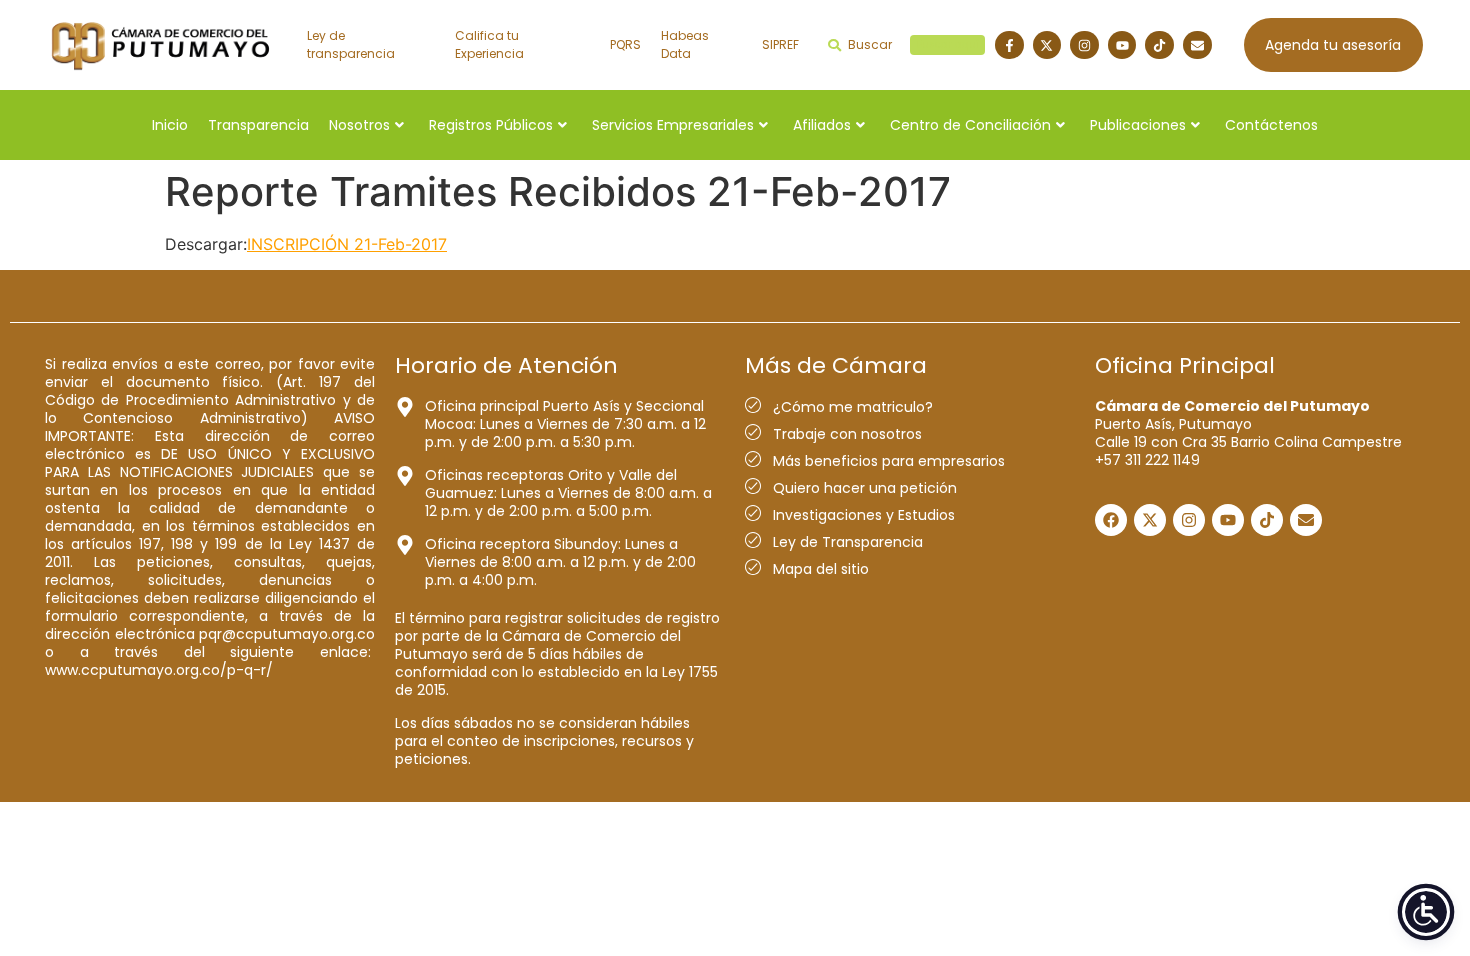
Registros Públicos (491, 125)
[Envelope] (1197, 45)
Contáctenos (1271, 125)
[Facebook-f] (1009, 45)
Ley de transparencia (351, 44)
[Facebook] (1111, 520)
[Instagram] (1084, 45)
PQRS (625, 44)
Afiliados (822, 125)
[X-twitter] (1047, 45)
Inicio (170, 125)
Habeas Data (685, 44)
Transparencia (258, 125)
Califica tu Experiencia (489, 44)
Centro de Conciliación (970, 125)
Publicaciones (1138, 125)
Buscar (913, 44)
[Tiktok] (1159, 45)
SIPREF (780, 44)
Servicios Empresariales (673, 125)
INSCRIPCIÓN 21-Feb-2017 (347, 244)
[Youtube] (1122, 45)
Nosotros (359, 125)
